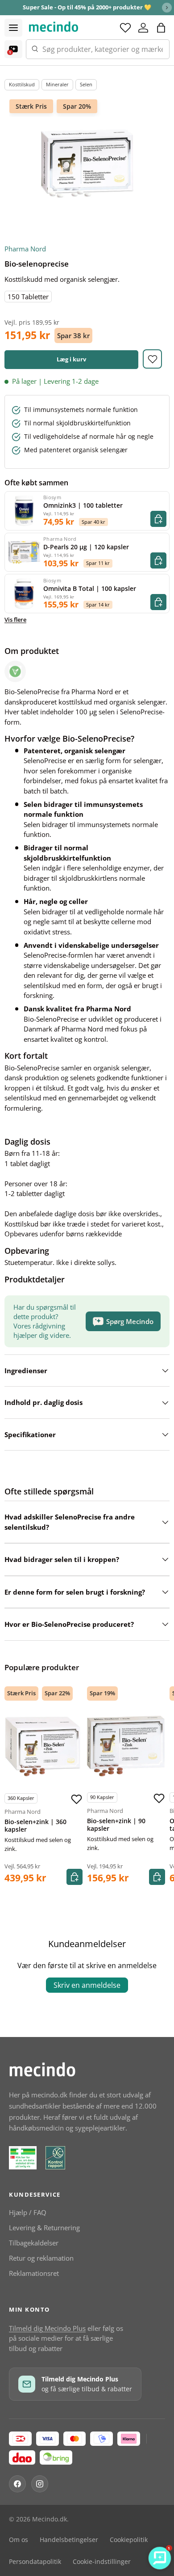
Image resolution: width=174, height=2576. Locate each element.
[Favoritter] (125, 28)
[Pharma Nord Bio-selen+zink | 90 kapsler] (126, 1746)
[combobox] (98, 49)
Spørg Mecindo (130, 1321)
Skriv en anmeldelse (87, 1985)
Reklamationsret (34, 2273)
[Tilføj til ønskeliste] (152, 359)
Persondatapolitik (35, 2562)
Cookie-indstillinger (102, 2562)
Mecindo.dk (50, 2519)
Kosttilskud (22, 84)
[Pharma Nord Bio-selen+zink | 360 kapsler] (43, 1747)
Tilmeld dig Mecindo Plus (47, 2328)
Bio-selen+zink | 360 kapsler (35, 1826)
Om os (19, 2540)
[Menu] (13, 28)
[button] (161, 28)
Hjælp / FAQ (28, 2212)
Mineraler (57, 84)
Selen (86, 84)
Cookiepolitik (129, 2540)
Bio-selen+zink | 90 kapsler (116, 1825)
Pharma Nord (25, 249)
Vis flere (15, 620)
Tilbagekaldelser (34, 2243)
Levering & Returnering (44, 2228)
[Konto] (143, 28)
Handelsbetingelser (69, 2540)
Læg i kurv (71, 359)
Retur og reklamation (41, 2258)
